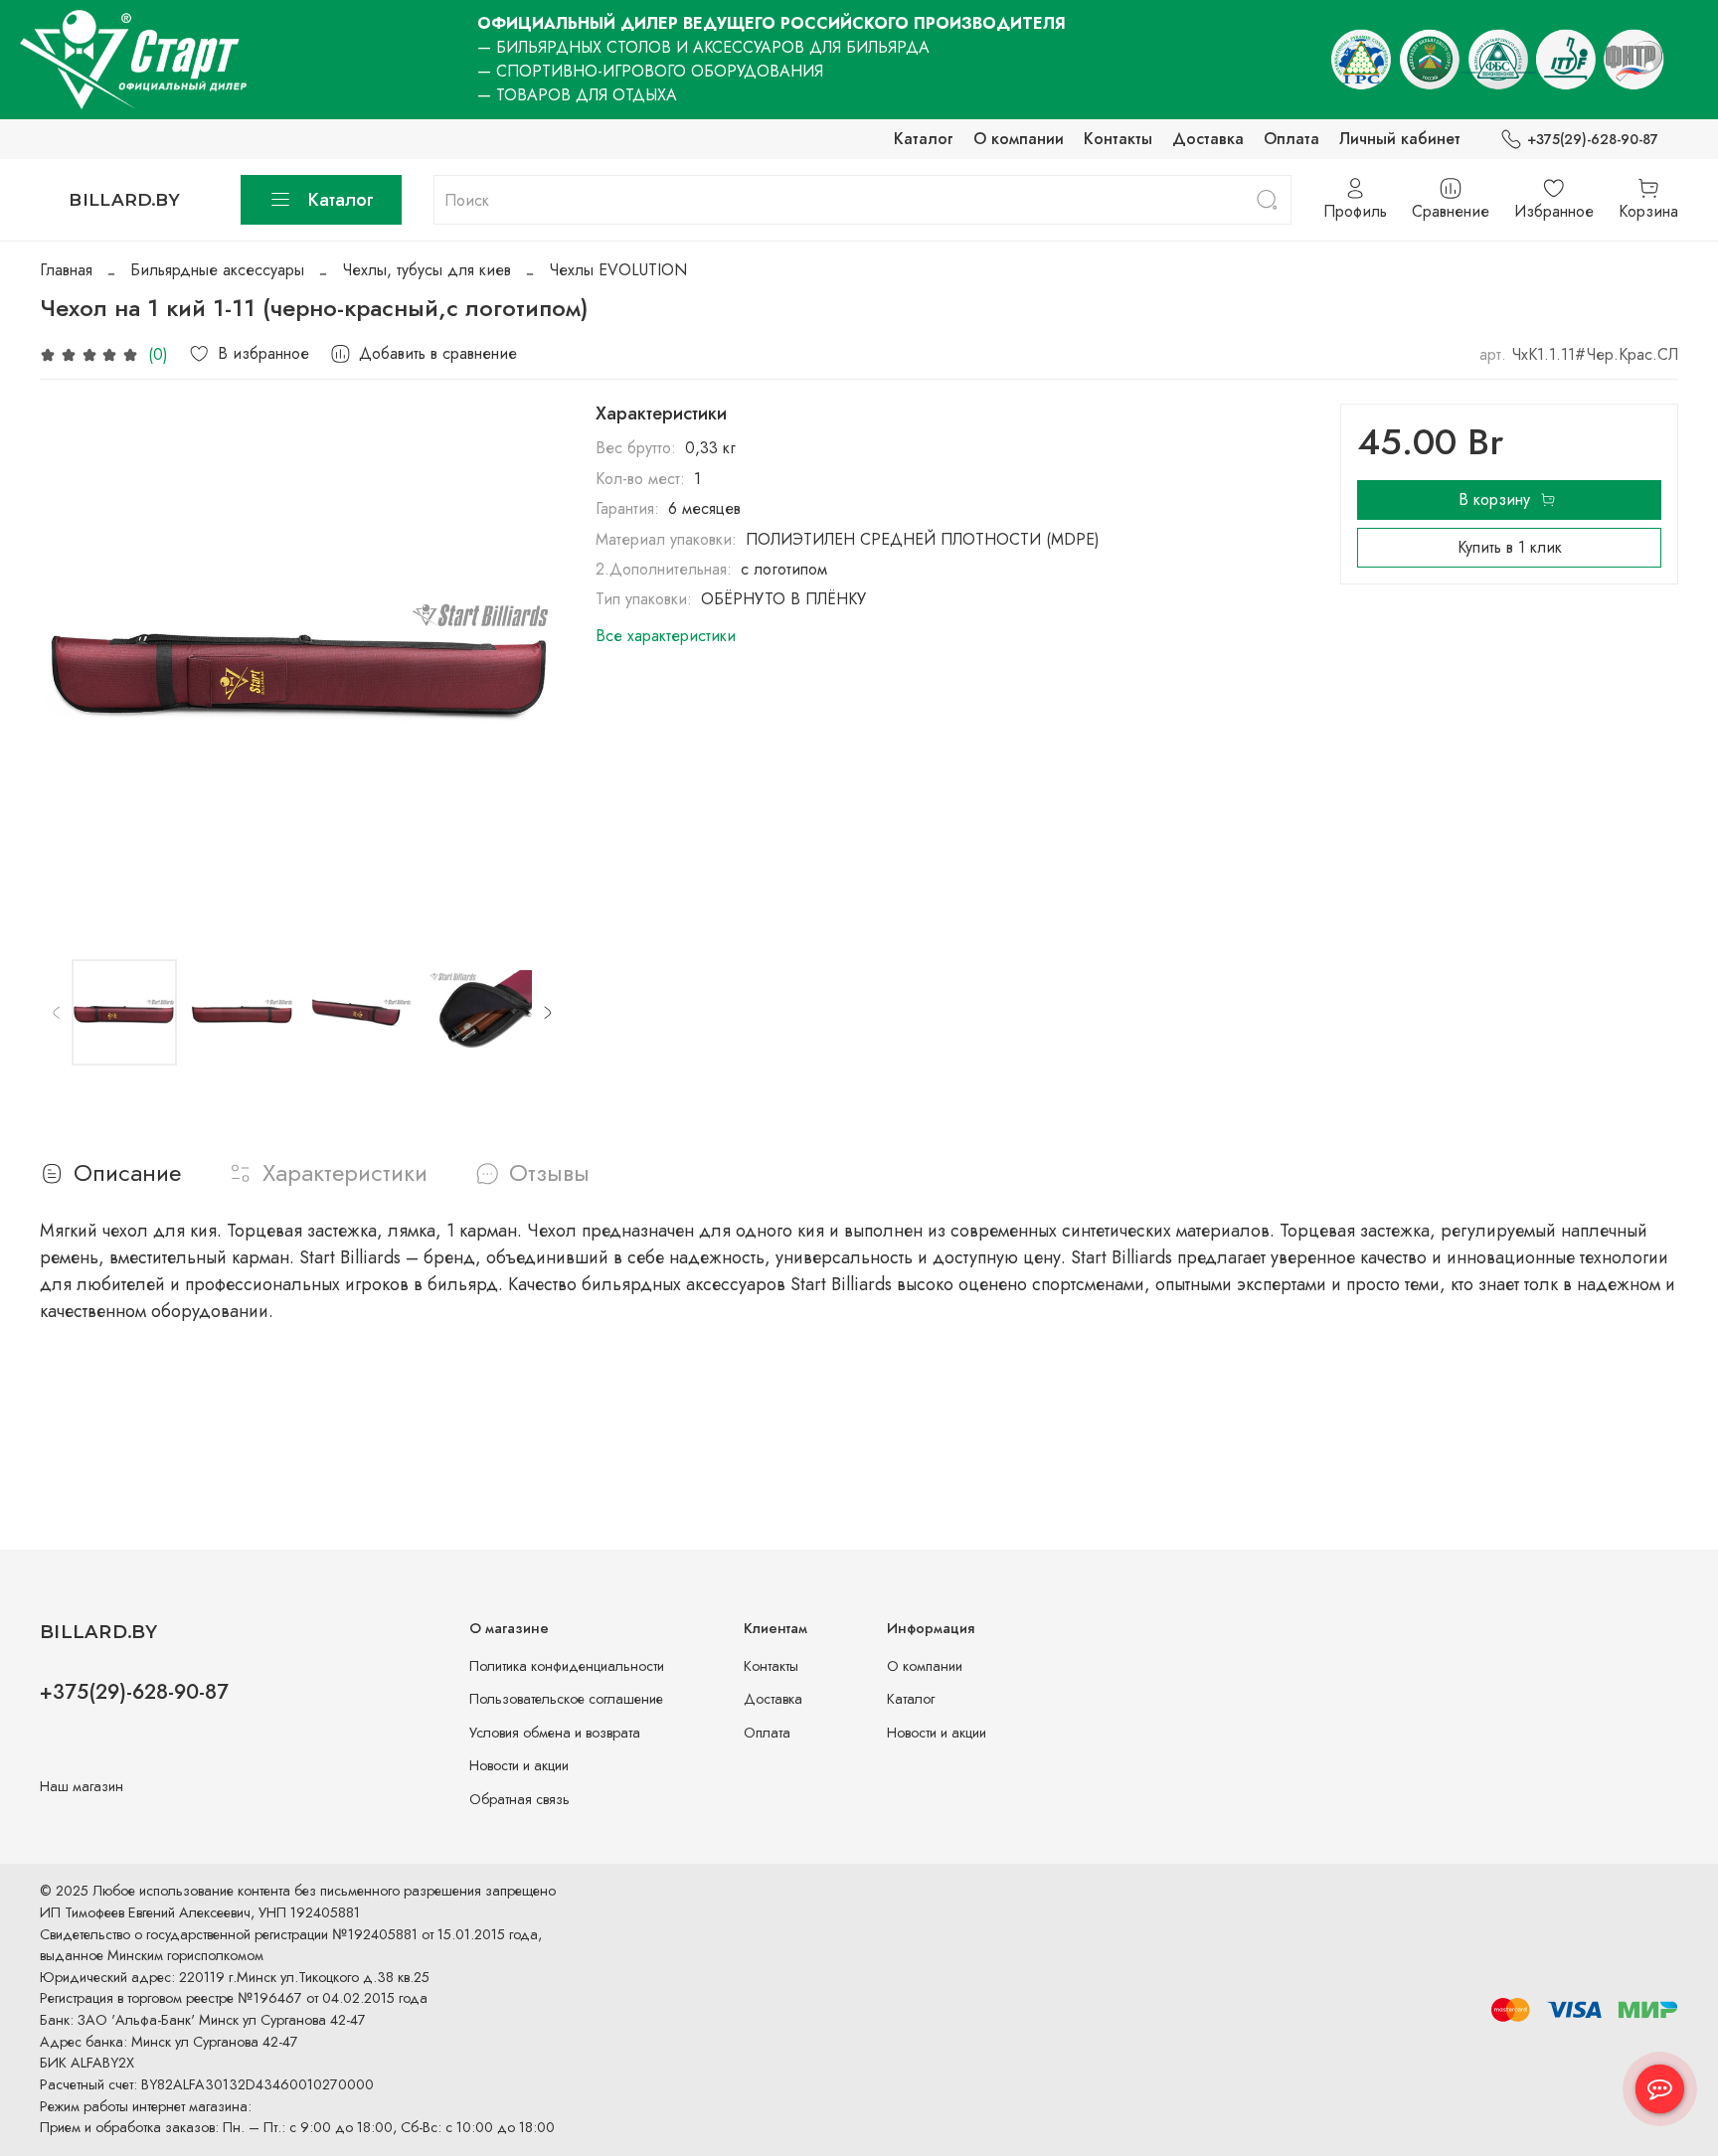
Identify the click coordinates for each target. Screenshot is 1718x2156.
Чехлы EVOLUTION (618, 270)
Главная (66, 270)
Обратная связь (519, 1799)
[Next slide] (532, 666)
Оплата (1291, 139)
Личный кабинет (1400, 139)
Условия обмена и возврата (555, 1733)
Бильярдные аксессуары (217, 270)
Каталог (924, 139)
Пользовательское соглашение (566, 1699)
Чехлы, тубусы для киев (427, 270)
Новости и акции (519, 1765)
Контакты (1118, 139)
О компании (1019, 139)
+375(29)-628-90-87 (1593, 139)
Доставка (1208, 139)
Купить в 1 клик (1510, 547)
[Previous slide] (72, 666)
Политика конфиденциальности (567, 1666)
